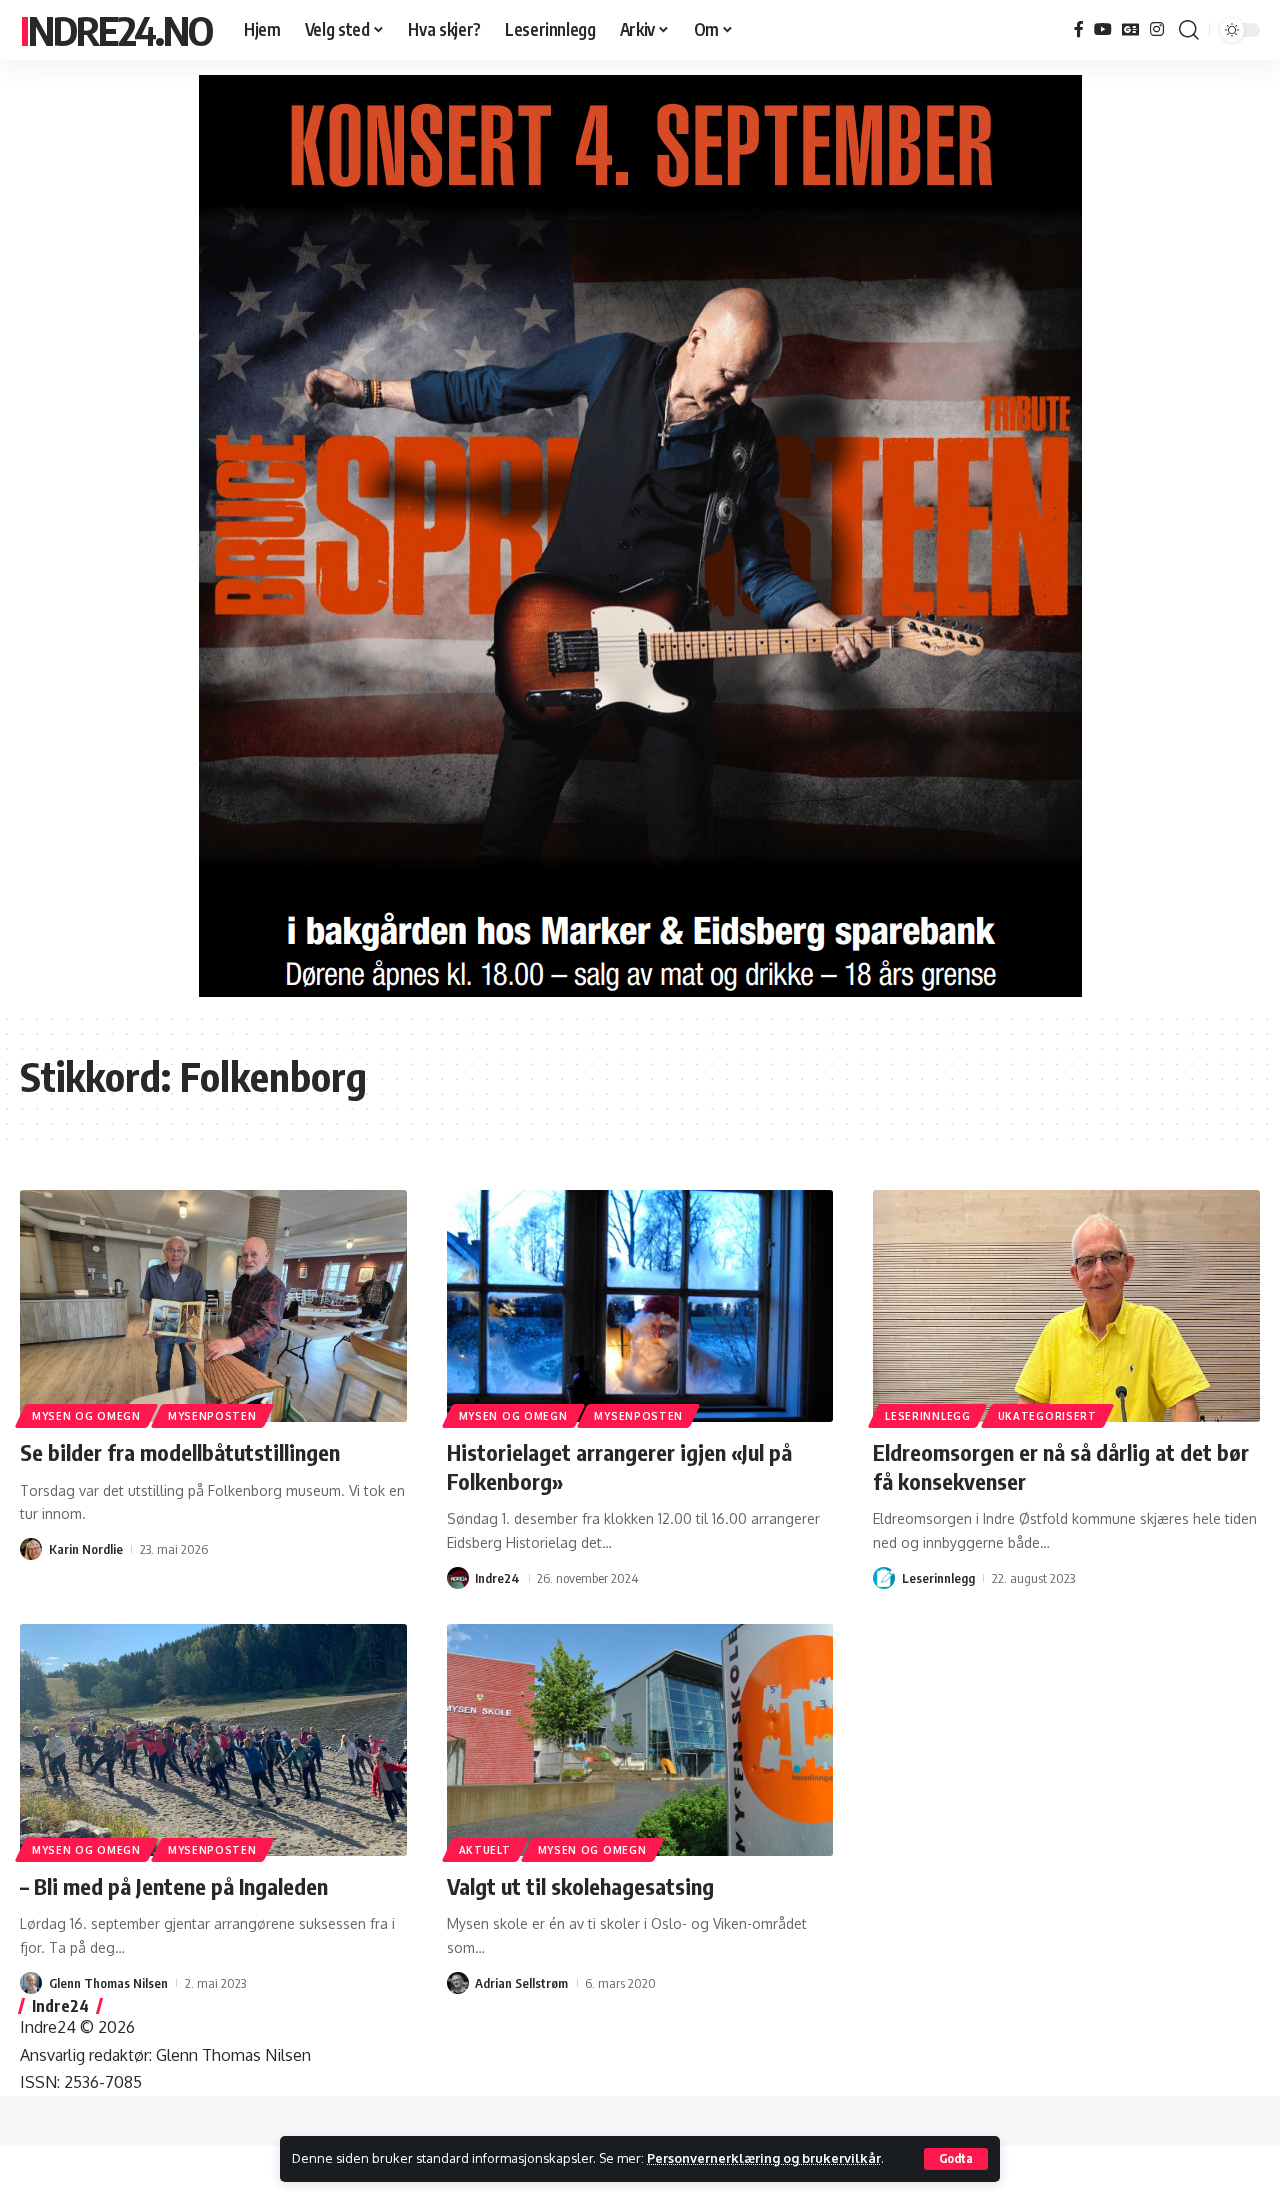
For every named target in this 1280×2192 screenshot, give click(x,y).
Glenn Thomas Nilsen (108, 1983)
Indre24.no (116, 30)
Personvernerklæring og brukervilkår (764, 2158)
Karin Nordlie (86, 1549)
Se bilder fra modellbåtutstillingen (180, 1452)
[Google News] (1131, 29)
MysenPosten (212, 1416)
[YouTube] (1103, 29)
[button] (956, 2159)
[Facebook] (1079, 29)
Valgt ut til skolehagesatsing (580, 1886)
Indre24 (497, 1578)
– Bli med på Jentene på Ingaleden (174, 1886)
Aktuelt (485, 1850)
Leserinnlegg (927, 1416)
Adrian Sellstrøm (521, 1983)
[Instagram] (1157, 29)
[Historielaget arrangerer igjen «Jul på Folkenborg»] (640, 1306)
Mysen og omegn (86, 1416)
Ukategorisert (1047, 1416)
